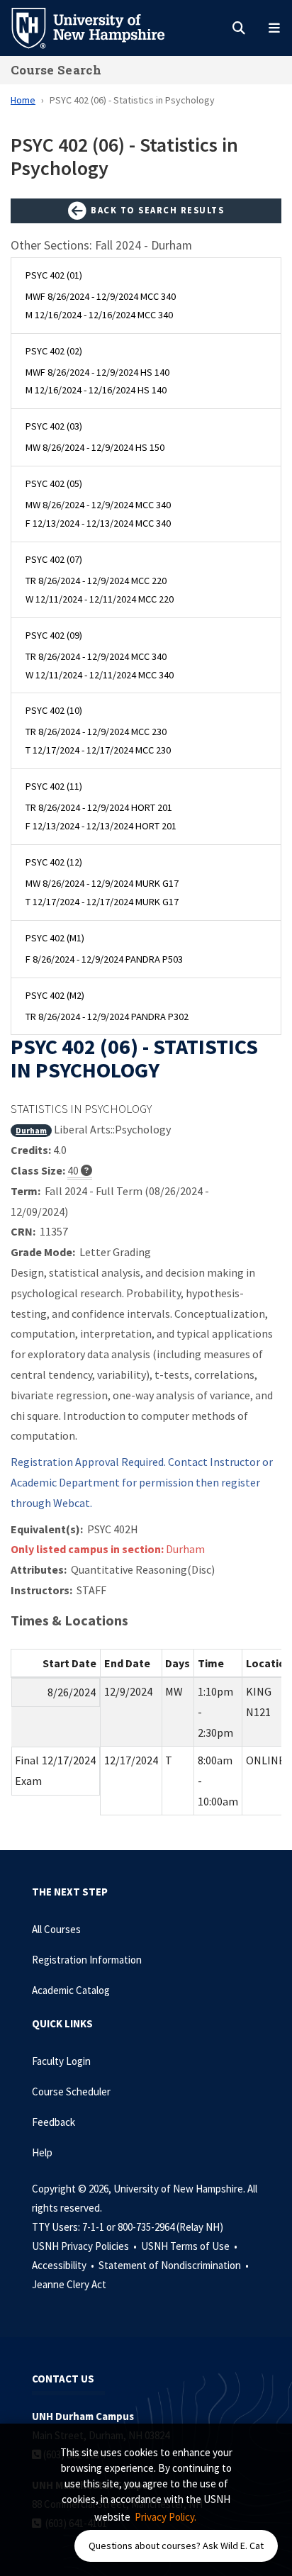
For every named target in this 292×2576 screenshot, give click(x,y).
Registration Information (87, 1960)
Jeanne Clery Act (69, 2284)
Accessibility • (64, 2265)
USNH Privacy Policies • (85, 2246)
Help (42, 2152)
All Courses (56, 1929)
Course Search (56, 70)
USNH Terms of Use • (190, 2246)
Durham (31, 1130)
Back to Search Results (156, 210)
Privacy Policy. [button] (165, 2517)
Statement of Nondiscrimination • (175, 2265)
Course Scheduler (71, 2091)
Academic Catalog (71, 1990)
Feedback (54, 2122)
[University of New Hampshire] (99, 27)
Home (23, 100)
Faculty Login (61, 2061)
